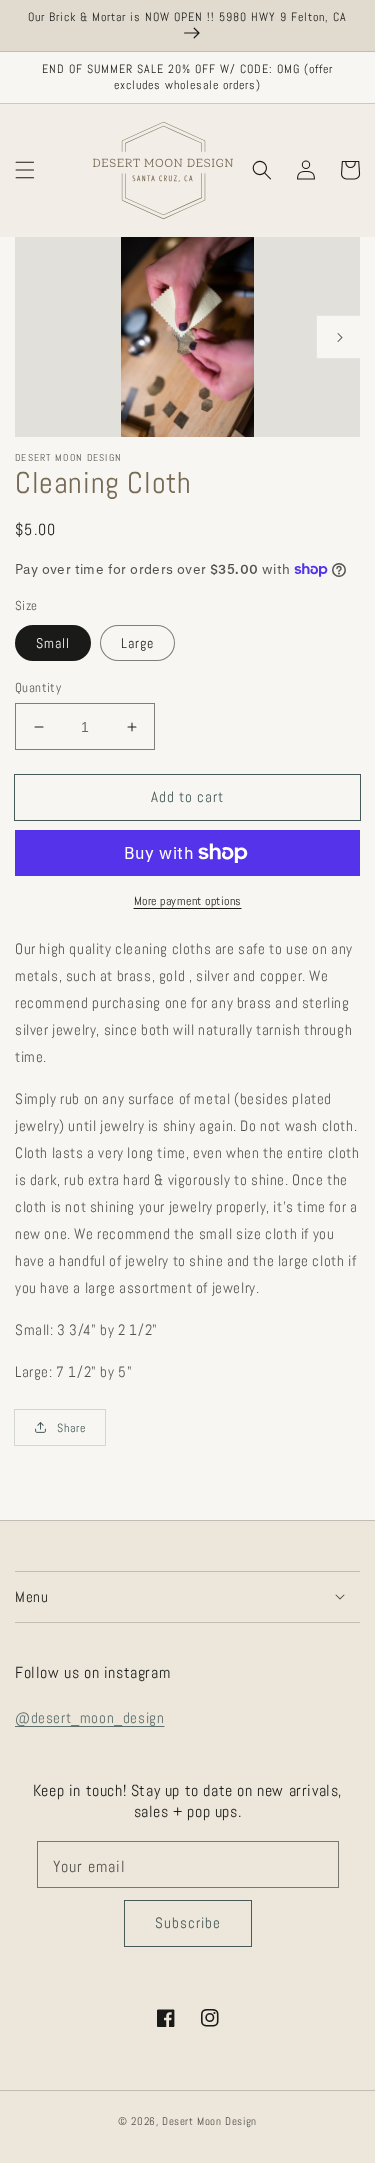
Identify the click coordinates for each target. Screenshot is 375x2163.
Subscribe (188, 1922)
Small (53, 643)
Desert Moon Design (209, 2121)
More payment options (188, 901)
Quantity (38, 687)
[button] (25, 171)
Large (137, 643)
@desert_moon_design (89, 1717)
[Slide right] (338, 337)
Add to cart (187, 796)
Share (71, 1428)
